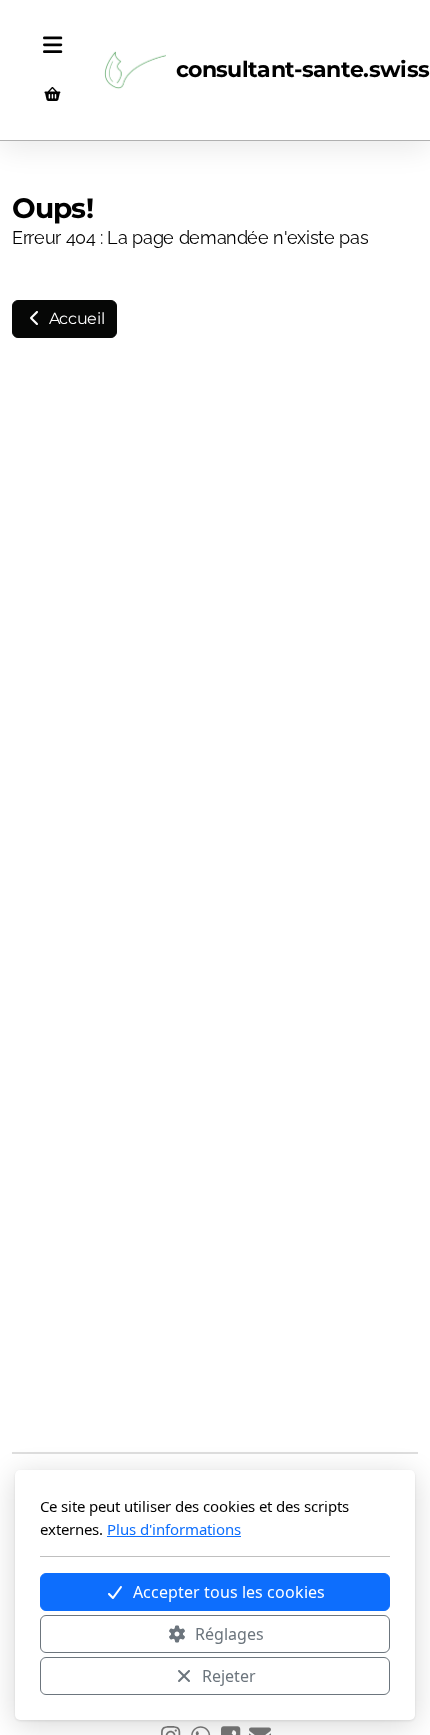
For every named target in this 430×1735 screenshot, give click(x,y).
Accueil (74, 318)
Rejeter (229, 1676)
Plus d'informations (174, 1529)
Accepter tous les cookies (229, 1592)
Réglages (229, 1634)
